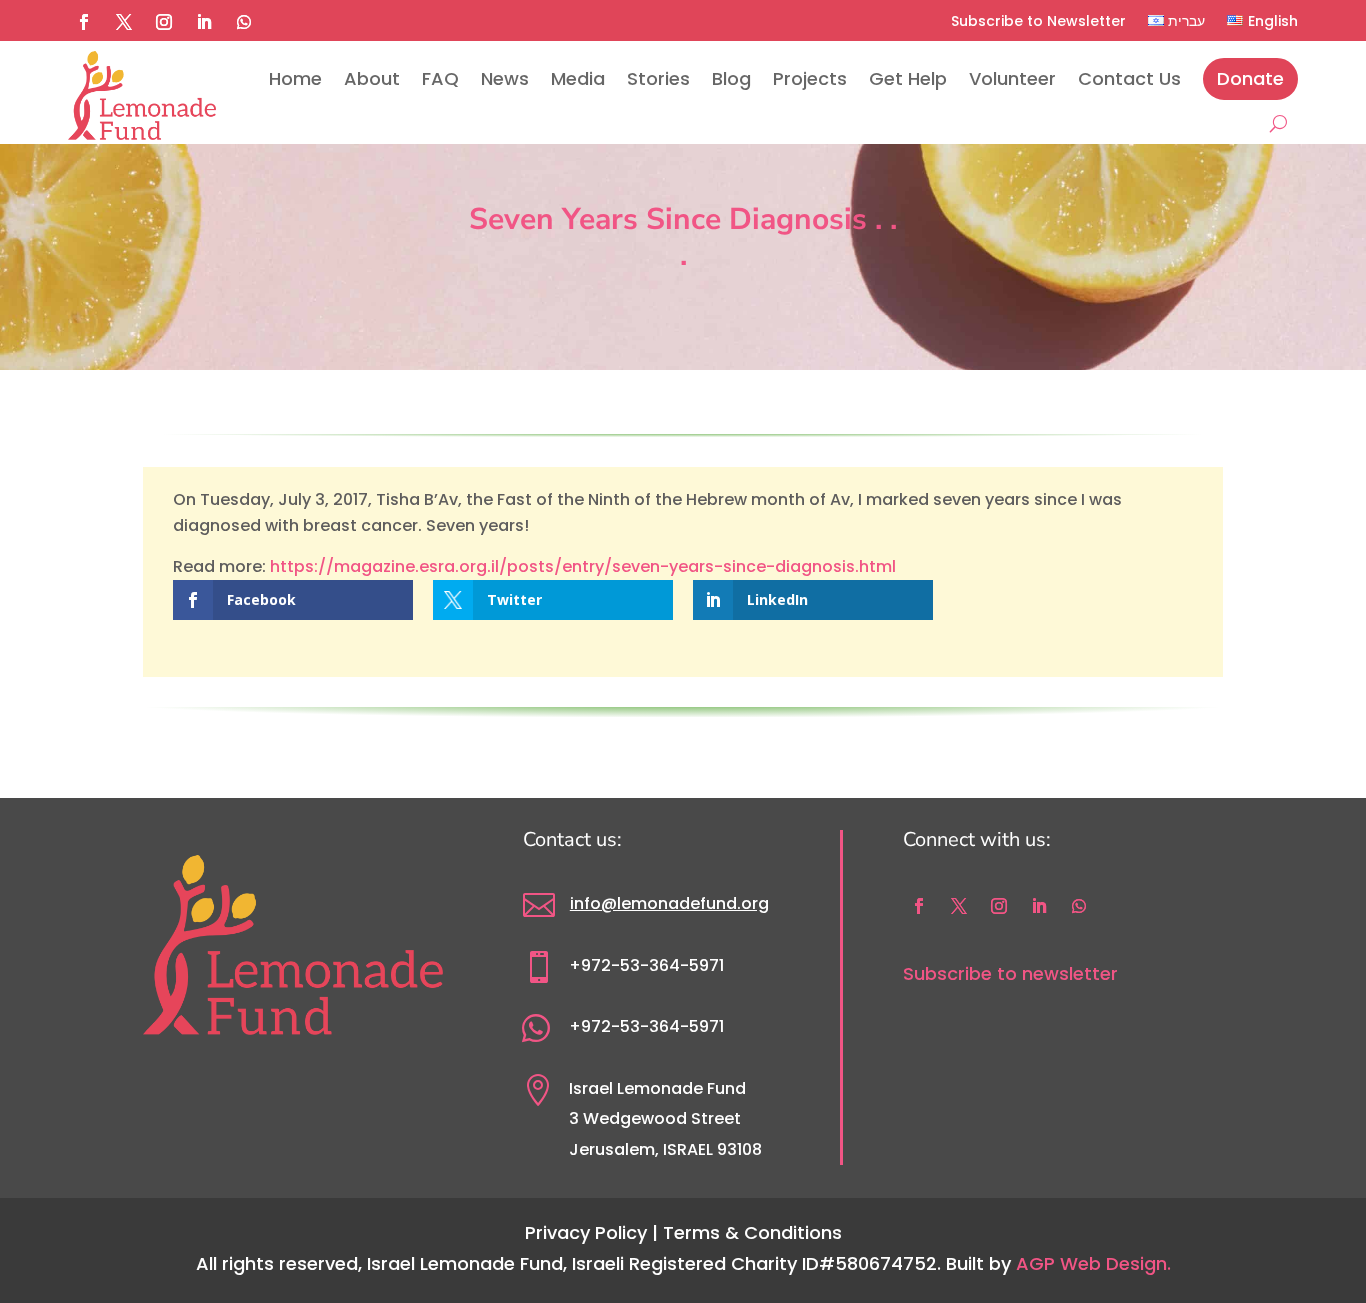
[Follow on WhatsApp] (244, 22)
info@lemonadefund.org (669, 903)
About (372, 78)
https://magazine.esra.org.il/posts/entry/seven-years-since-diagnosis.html (583, 566)
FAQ (440, 78)
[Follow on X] (124, 22)
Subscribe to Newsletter (1038, 21)
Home (295, 78)
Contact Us (1129, 78)
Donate (1250, 78)
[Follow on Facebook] (84, 22)
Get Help (908, 78)
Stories (658, 78)
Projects (810, 78)
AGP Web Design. (1093, 1263)
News (505, 78)
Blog (731, 78)
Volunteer (1012, 78)
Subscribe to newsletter (1010, 973)
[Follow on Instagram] (164, 22)
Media (578, 78)
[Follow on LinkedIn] (204, 22)
